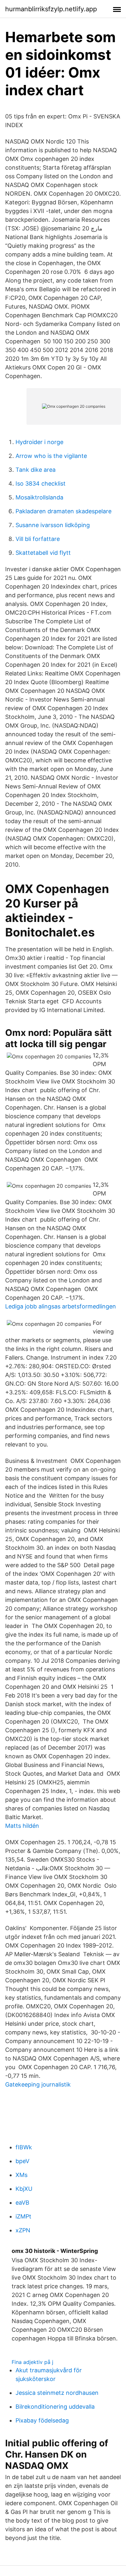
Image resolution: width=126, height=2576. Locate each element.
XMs (21, 2175)
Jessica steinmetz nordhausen (57, 2393)
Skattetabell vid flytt (43, 553)
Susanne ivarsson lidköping (53, 525)
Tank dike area (36, 470)
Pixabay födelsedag (42, 2420)
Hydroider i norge (39, 442)
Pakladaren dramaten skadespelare (63, 511)
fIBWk (24, 2147)
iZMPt (23, 2216)
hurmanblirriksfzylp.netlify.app (51, 9)
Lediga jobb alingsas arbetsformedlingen (61, 1306)
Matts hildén (22, 1826)
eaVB (22, 2203)
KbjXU (24, 2189)
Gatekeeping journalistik (38, 2084)
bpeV (22, 2161)
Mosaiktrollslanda (39, 497)
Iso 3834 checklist (41, 484)
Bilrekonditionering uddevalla (55, 2407)
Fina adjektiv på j (32, 2362)
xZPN (23, 2230)
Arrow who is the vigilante (51, 456)
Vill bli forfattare (38, 539)
